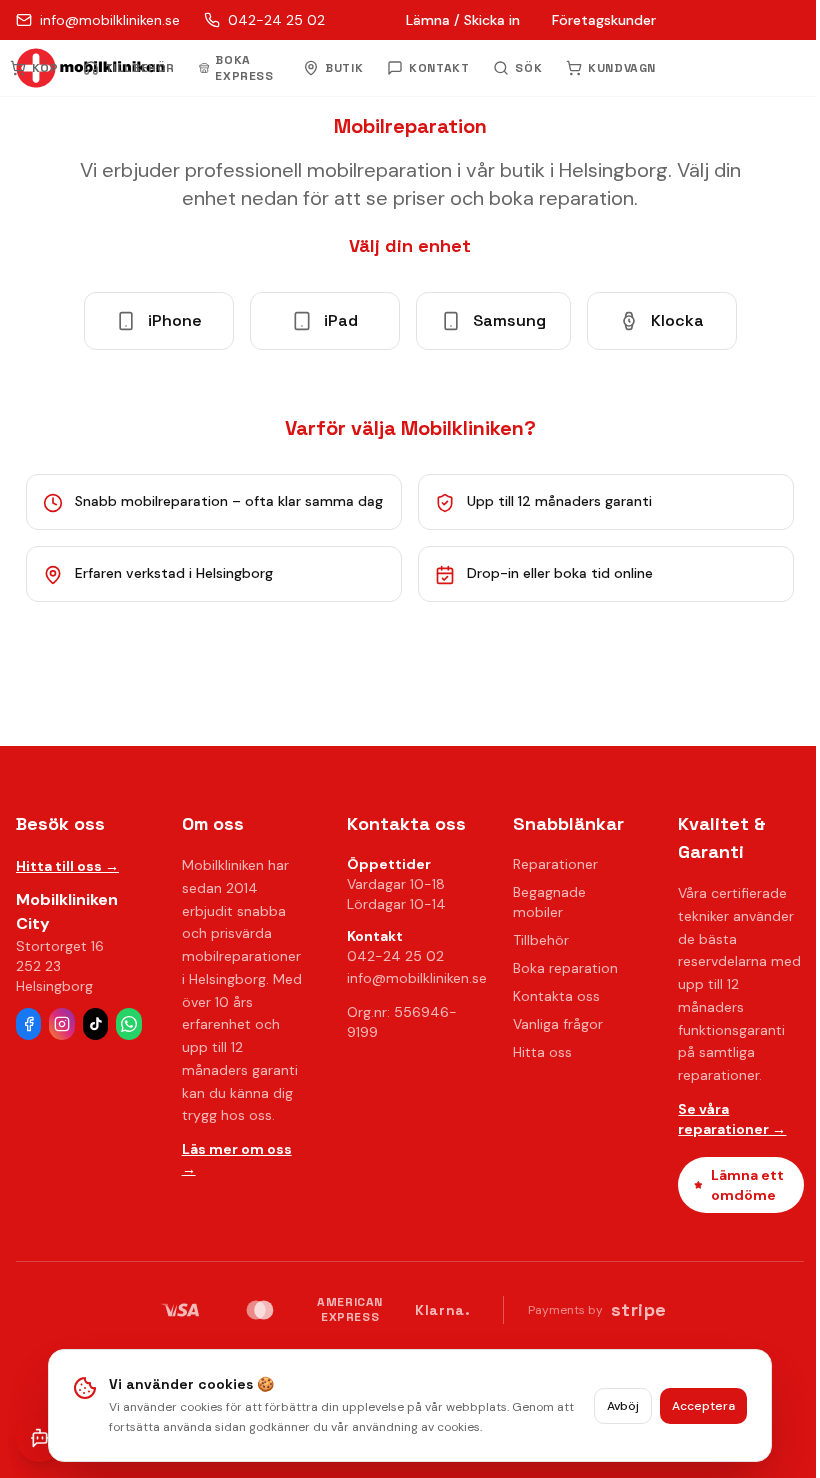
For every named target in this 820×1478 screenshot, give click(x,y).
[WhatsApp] (128, 1024)
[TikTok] (95, 1024)
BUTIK (344, 68)
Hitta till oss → (67, 866)
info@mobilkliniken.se (417, 978)
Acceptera (703, 1406)
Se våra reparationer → (732, 1119)
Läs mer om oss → (237, 1159)
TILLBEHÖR (140, 68)
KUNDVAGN (622, 68)
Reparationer (555, 864)
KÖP (45, 68)
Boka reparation (565, 968)
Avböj (623, 1406)
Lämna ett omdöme (747, 1185)
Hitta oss (542, 1052)
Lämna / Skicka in (463, 20)
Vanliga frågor (558, 1024)
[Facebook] (28, 1024)
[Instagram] (61, 1024)
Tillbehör (541, 940)
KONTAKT (439, 68)
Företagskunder (604, 20)
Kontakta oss (556, 996)
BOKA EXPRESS (244, 68)
